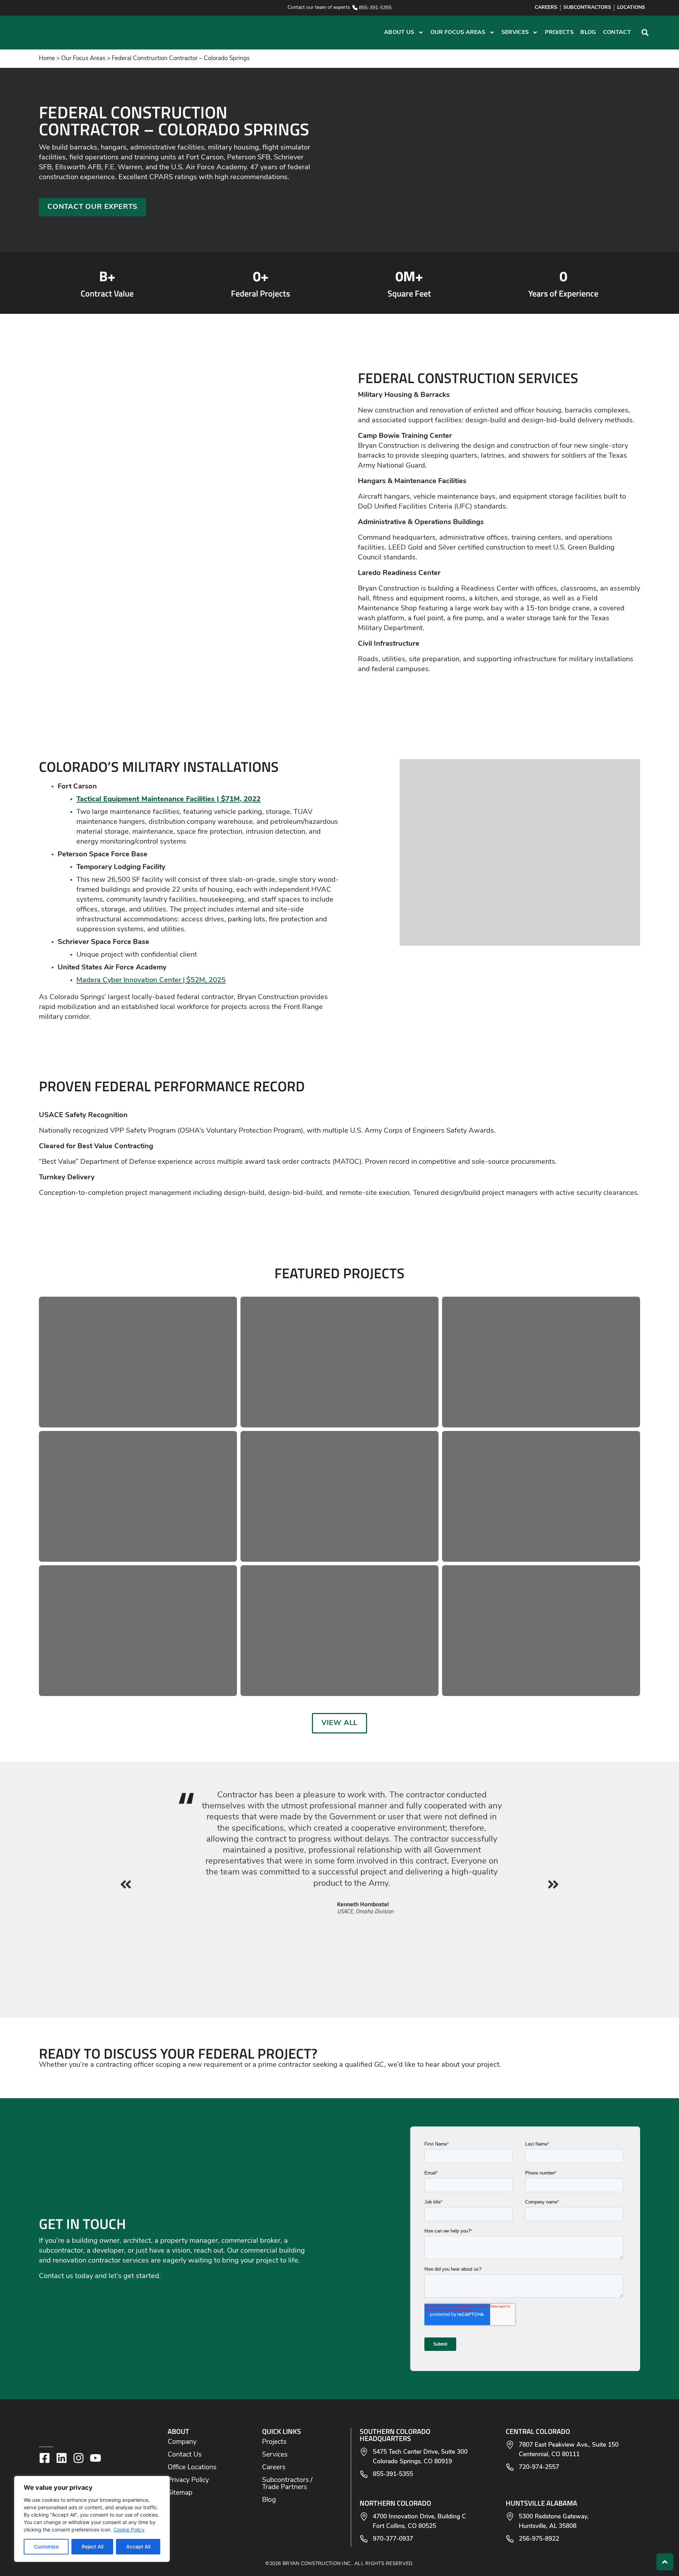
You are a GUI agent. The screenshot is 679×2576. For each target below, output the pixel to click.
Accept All (138, 2546)
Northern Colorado (395, 2503)
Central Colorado (538, 2431)
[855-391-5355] (355, 8)
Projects (559, 33)
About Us (399, 33)
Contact (617, 33)
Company (182, 2442)
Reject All (92, 2546)
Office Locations (192, 2468)
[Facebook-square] (45, 2458)
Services (515, 33)
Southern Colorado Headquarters (395, 2435)
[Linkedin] (62, 2458)
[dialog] (92, 2519)
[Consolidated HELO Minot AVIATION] (541, 1362)
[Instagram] (79, 2458)
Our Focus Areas (458, 33)
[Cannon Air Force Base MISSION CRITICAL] (541, 1496)
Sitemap (180, 2493)
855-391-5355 (375, 8)
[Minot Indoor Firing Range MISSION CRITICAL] (541, 1631)
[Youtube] (95, 2458)
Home (47, 58)
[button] (189, 33)
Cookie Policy (129, 2530)
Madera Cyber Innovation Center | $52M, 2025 (151, 980)
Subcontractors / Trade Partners (287, 2484)
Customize (46, 2546)
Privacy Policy (188, 2480)
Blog (588, 33)
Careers (274, 2468)
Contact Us (185, 2455)
